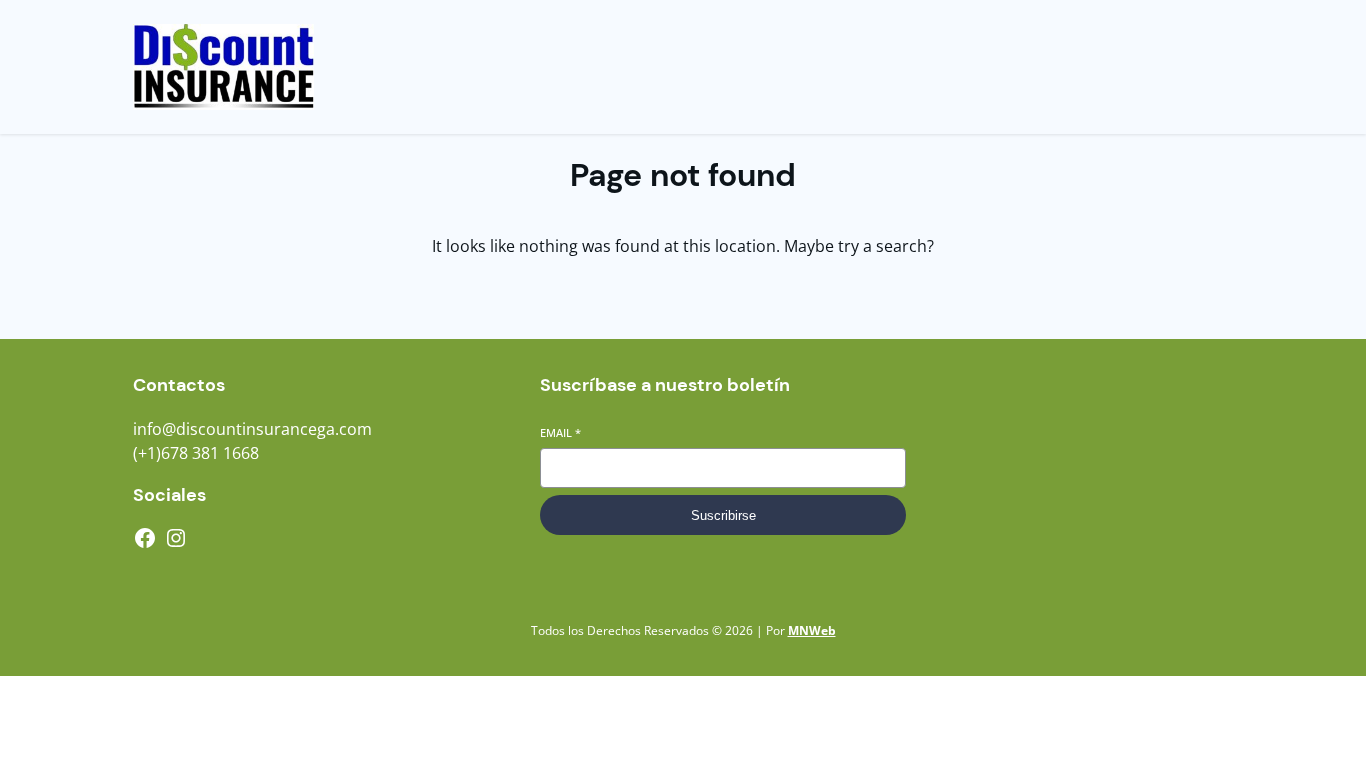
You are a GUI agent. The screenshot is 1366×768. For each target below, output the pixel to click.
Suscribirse (723, 515)
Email (560, 432)
